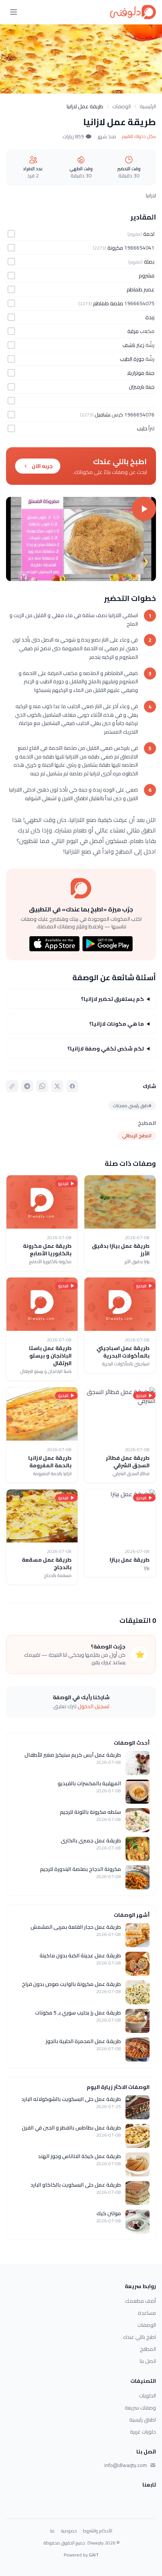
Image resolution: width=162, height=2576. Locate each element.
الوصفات (121, 106)
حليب (142, 428)
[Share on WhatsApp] (42, 1086)
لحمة (149, 234)
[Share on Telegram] (27, 1086)
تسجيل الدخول (94, 1706)
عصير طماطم (141, 289)
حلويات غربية (143, 2432)
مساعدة (147, 2313)
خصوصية (69, 2531)
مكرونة (115, 248)
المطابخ (148, 2349)
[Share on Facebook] (72, 1086)
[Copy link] (12, 1086)
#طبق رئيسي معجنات (132, 1106)
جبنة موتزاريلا (141, 373)
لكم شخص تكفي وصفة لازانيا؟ (106, 1049)
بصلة (149, 262)
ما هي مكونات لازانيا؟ (117, 1024)
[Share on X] (57, 1086)
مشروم (147, 275)
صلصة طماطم (108, 303)
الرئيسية (148, 106)
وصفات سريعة (140, 2408)
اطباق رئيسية (143, 2420)
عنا (53, 2531)
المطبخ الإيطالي (137, 1136)
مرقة (133, 331)
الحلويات (147, 2396)
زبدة (150, 317)
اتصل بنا (148, 2361)
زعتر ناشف (133, 345)
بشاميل (102, 415)
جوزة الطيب (132, 359)
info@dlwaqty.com (126, 2465)
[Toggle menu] (14, 12)
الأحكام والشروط (98, 2531)
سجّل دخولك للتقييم (139, 136)
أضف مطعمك (141, 2301)
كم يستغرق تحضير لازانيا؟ (112, 999)
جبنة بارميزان (142, 387)
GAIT (94, 2555)
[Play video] (81, 539)
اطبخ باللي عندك (139, 2337)
